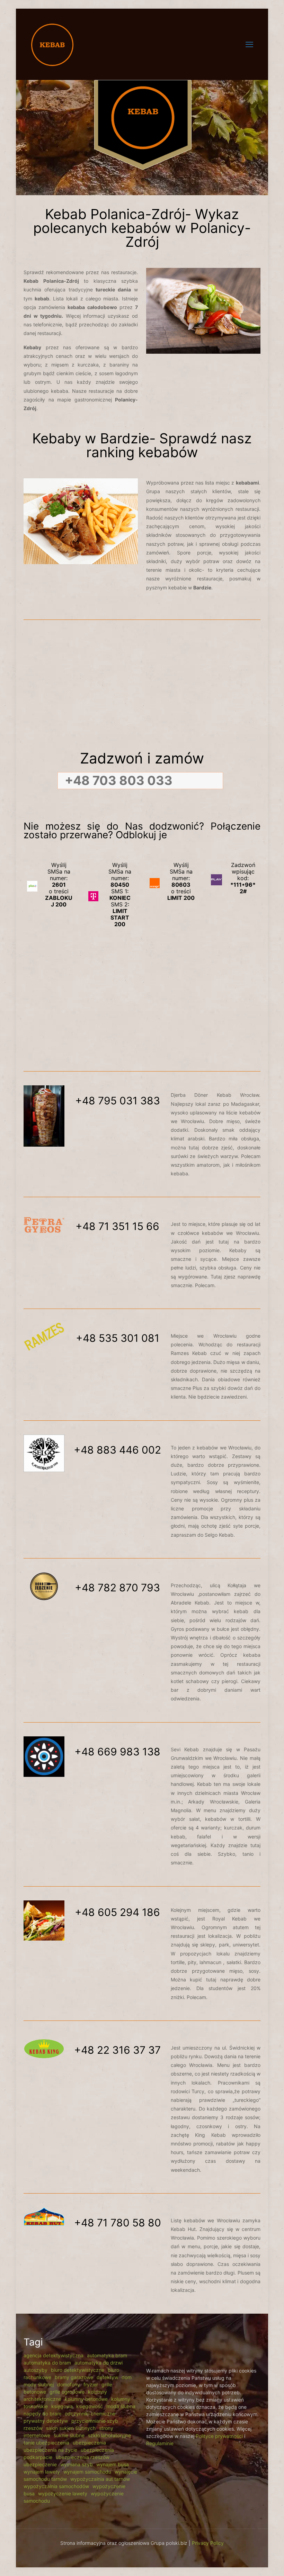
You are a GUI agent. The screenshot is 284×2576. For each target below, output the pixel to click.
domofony (69, 2384)
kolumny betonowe (86, 2399)
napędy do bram (42, 2414)
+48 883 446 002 (117, 1450)
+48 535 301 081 (118, 1338)
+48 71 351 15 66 (117, 1226)
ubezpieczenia (89, 2443)
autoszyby (35, 2370)
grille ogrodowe (67, 2392)
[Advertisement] (142, 687)
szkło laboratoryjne (109, 2435)
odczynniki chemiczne (90, 2414)
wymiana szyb (77, 2464)
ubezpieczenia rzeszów (83, 2457)
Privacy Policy (208, 2543)
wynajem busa (113, 2464)
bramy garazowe (74, 2377)
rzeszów (33, 2428)
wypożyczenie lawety (63, 2493)
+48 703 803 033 (119, 780)
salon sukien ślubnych (71, 2428)
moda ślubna (121, 2406)
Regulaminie (160, 2443)
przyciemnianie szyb (95, 2421)
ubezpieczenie (40, 2464)
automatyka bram (107, 2355)
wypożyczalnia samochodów (56, 2486)
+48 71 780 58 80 (118, 2223)
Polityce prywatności (219, 2436)
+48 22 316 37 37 (117, 2050)
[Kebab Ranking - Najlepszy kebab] (52, 44)
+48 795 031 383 (118, 1101)
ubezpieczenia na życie (50, 2450)
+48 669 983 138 (117, 1752)
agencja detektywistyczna (54, 2355)
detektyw (107, 2377)
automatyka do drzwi (99, 2363)
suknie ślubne (69, 2435)
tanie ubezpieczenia (46, 2443)
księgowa (62, 2406)
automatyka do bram (47, 2363)
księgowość (90, 2406)
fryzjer (91, 2384)
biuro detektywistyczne (78, 2370)
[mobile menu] (249, 44)
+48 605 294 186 (117, 1912)
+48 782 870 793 (117, 1588)
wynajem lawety (42, 2472)
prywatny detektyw (46, 2421)
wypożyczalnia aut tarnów (100, 2479)
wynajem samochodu (87, 2472)
